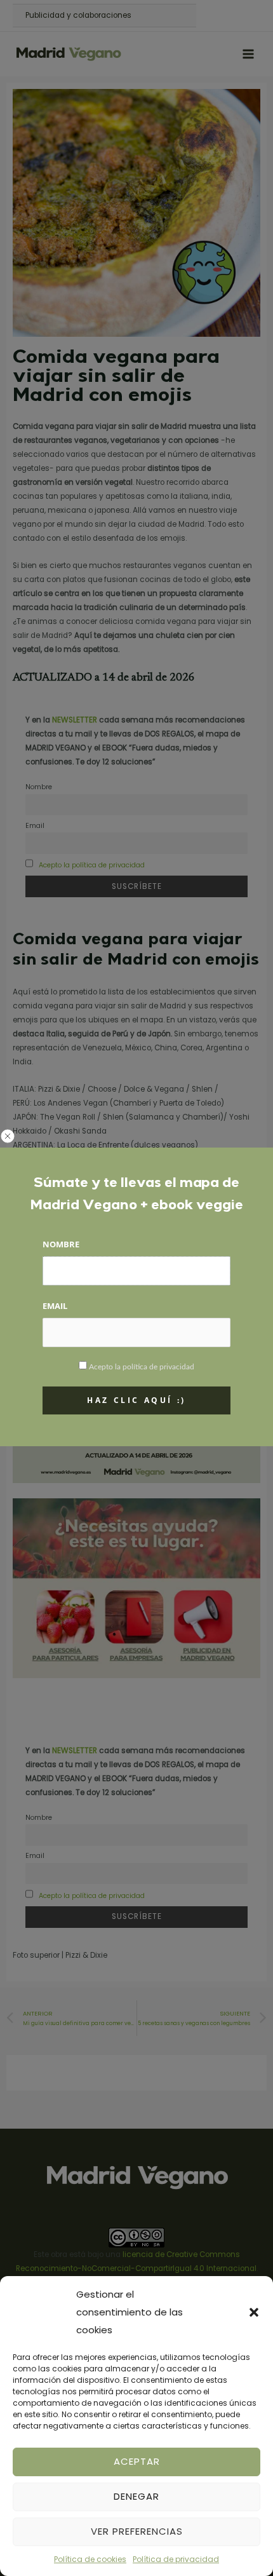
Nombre (61, 1244)
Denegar (136, 2496)
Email (55, 1306)
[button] (254, 2312)
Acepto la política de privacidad (142, 1367)
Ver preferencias (137, 2531)
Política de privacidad (176, 2559)
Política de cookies (90, 2559)
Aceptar (137, 2461)
